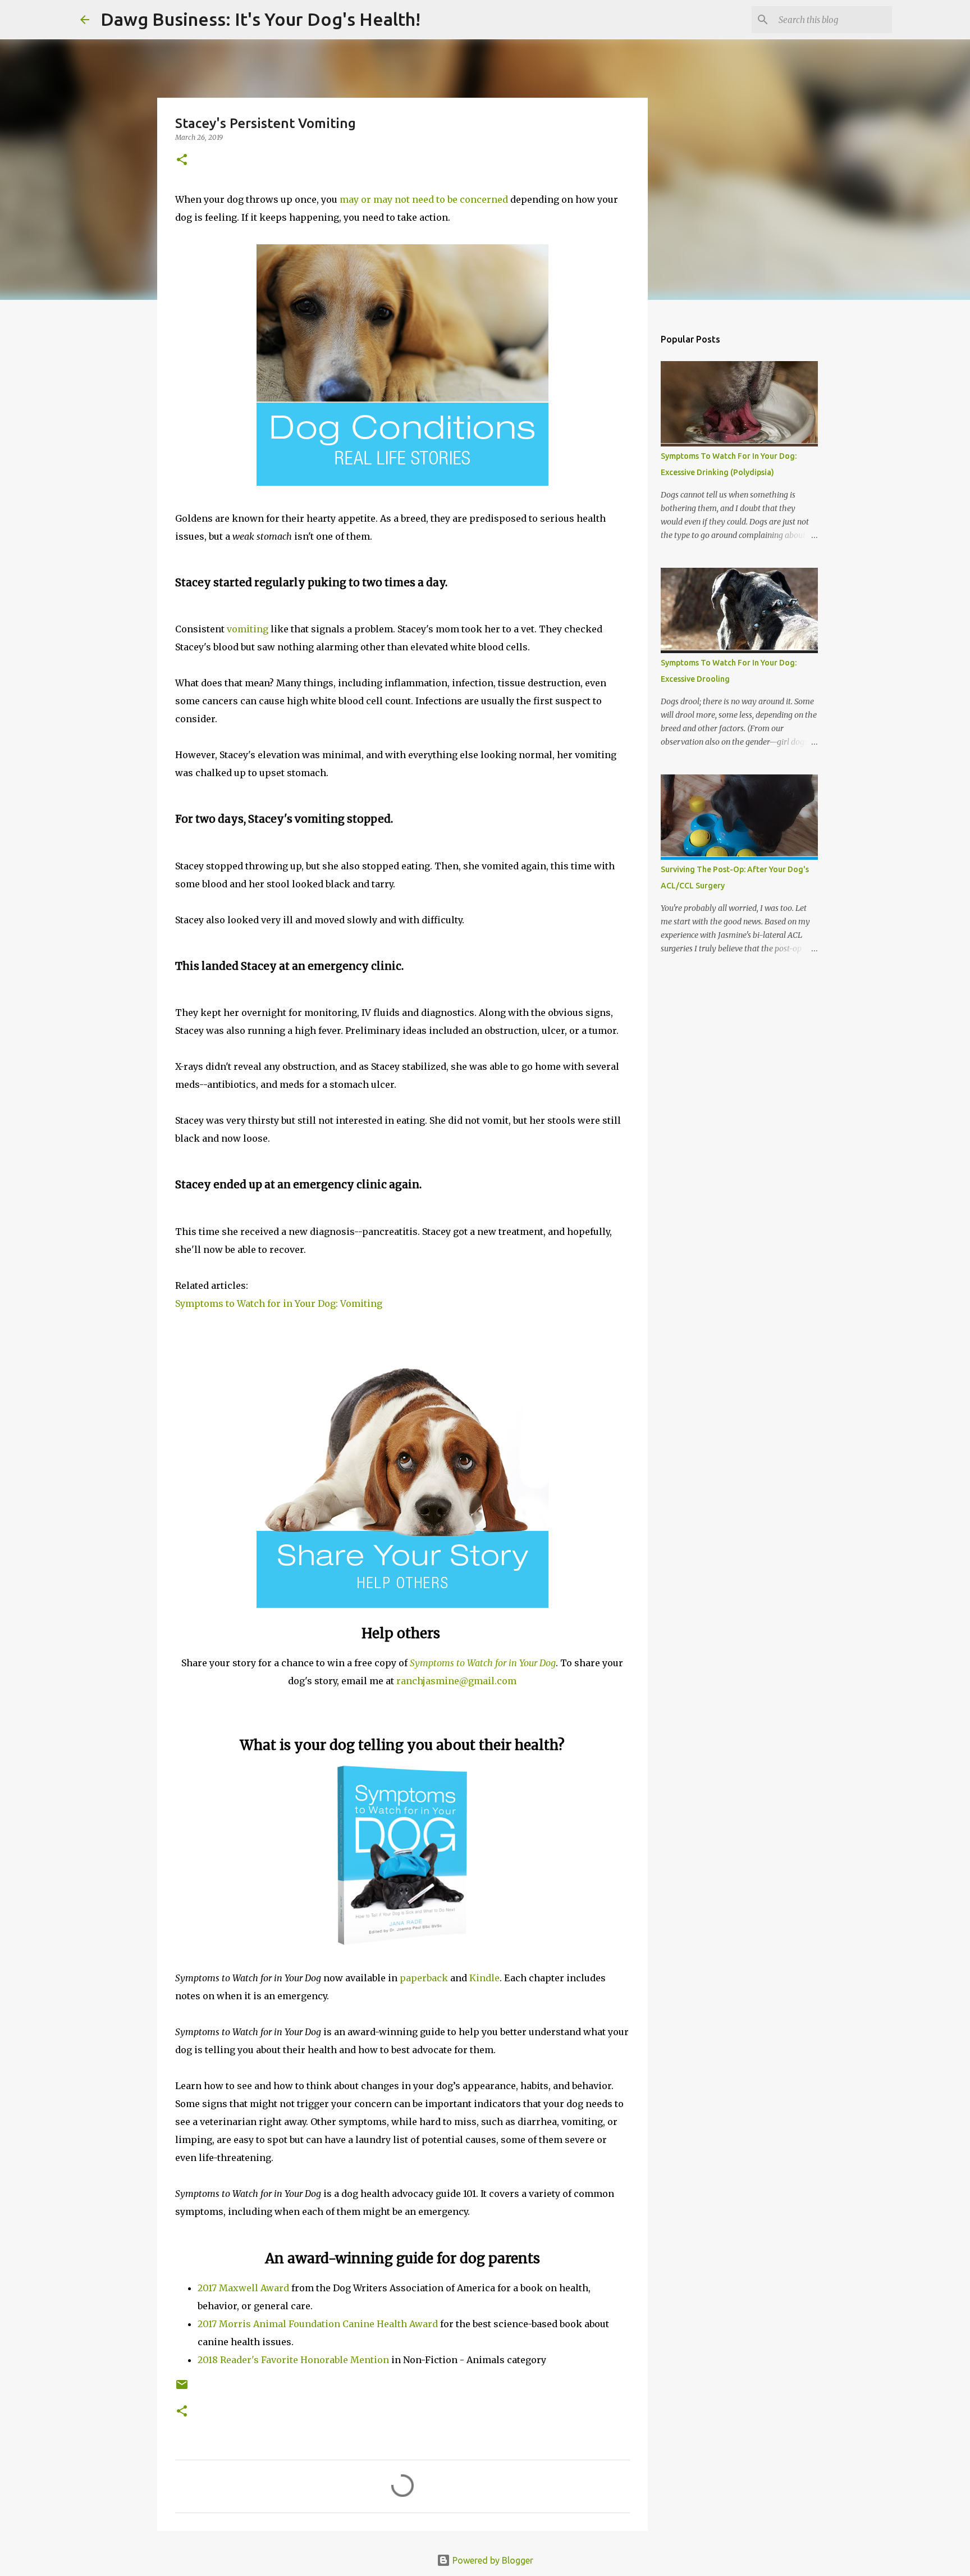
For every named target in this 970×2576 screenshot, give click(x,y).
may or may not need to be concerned (424, 199)
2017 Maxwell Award (243, 2288)
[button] (182, 160)
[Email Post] (182, 2389)
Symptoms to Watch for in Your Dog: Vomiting (279, 1303)
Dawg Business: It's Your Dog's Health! (260, 19)
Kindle (484, 1978)
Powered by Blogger (492, 2560)
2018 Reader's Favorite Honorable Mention (293, 2360)
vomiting (248, 629)
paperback (424, 1978)
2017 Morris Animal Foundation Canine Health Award (318, 2324)
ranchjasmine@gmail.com (456, 1681)
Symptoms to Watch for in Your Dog (483, 1663)
